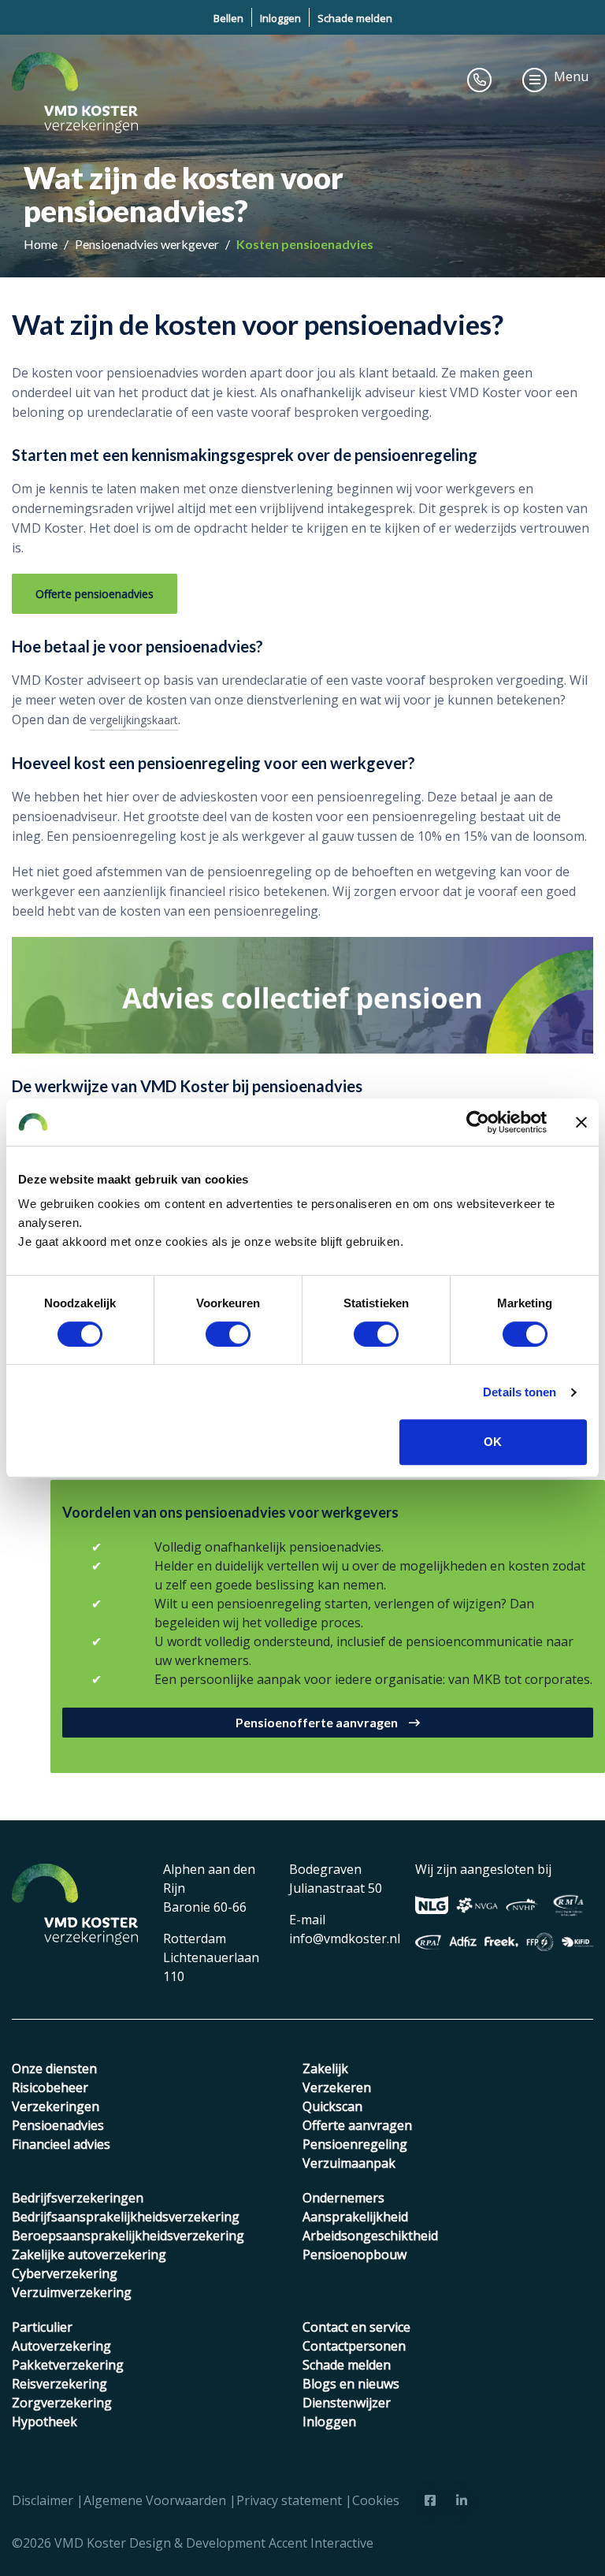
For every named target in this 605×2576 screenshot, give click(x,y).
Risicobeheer (50, 2087)
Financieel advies (61, 2144)
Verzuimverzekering (72, 2292)
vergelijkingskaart (134, 720)
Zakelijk (325, 2069)
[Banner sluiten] (581, 1122)
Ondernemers (343, 2198)
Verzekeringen (56, 2106)
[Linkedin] (462, 2500)
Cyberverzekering (65, 2273)
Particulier (42, 2327)
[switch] (228, 1334)
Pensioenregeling (355, 2144)
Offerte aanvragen (357, 2125)
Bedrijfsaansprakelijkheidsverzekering (126, 2217)
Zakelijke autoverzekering (89, 2254)
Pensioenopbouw (354, 2254)
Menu (571, 76)
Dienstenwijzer (347, 2403)
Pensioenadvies (58, 2125)
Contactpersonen (354, 2346)
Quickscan (332, 2106)
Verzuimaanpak (349, 2163)
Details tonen (520, 1392)
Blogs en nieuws (351, 2384)
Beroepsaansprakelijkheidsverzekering (128, 2236)
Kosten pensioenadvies (305, 244)
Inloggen (280, 18)
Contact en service (356, 2327)
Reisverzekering (59, 2384)
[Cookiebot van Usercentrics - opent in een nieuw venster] (478, 1122)
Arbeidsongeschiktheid (370, 2236)
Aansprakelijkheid (355, 2217)
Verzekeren (337, 2087)
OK (493, 1442)
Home (42, 244)
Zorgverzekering (62, 2403)
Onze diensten (54, 2069)
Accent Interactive (321, 2543)
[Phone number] (480, 80)
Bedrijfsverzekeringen (78, 2198)
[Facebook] (430, 2500)
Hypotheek (45, 2422)
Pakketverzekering (68, 2365)
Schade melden (355, 18)
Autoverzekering (61, 2346)
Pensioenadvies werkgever (148, 244)
